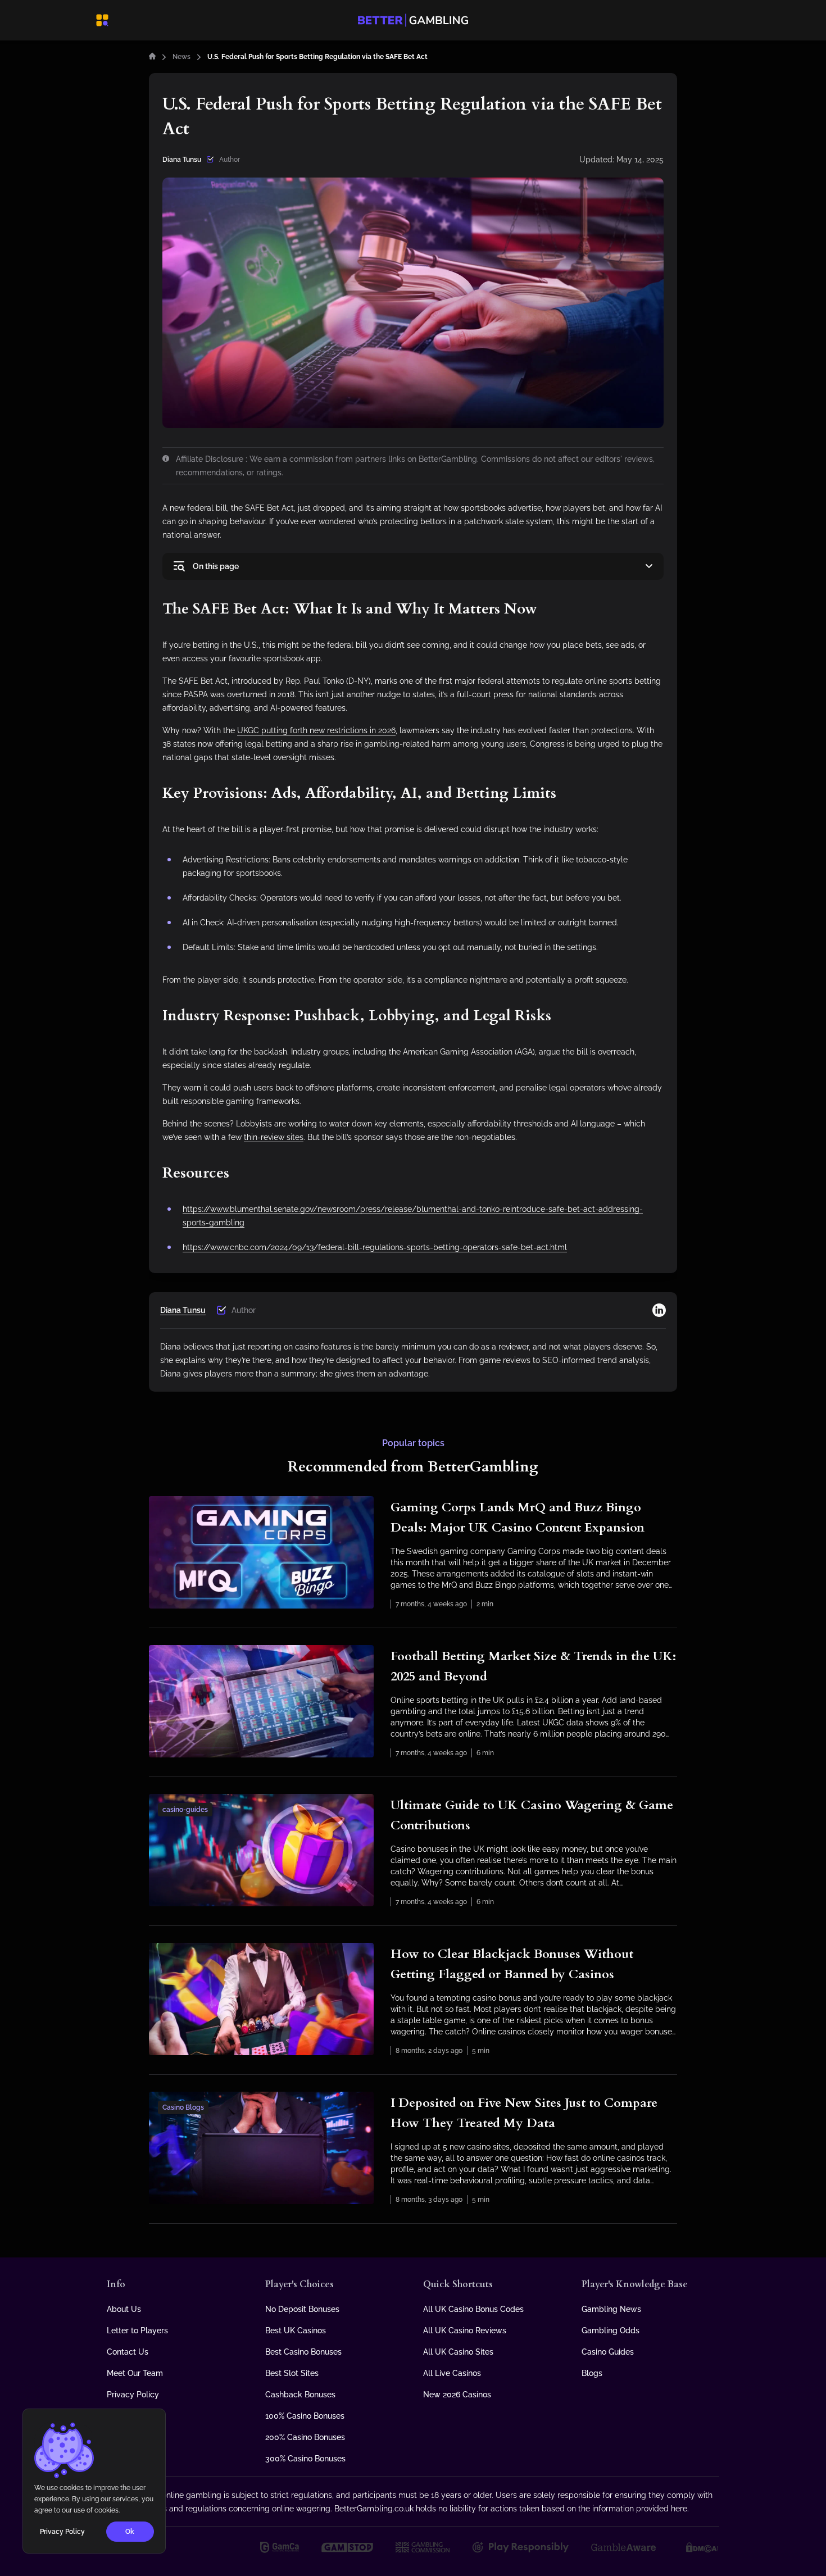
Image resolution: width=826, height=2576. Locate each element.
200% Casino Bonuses (305, 2437)
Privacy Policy (133, 2395)
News (181, 57)
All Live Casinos (452, 2373)
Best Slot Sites (292, 2373)
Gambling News (611, 2309)
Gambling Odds (611, 2330)
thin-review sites (274, 1137)
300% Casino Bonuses (305, 2459)
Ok (130, 2532)
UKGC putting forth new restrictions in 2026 (316, 730)
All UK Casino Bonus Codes (473, 2309)
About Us (124, 2309)
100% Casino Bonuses (305, 2416)
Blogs (592, 2373)
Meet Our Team (135, 2373)
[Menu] (102, 20)
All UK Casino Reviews (465, 2330)
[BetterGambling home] (152, 57)
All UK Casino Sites (458, 2352)
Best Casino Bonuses (303, 2352)
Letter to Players (137, 2330)
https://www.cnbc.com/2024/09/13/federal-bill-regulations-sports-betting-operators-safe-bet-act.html (375, 1247)
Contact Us (128, 2352)
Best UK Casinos (296, 2330)
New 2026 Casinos (457, 2395)
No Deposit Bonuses (302, 2309)
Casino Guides (608, 2352)
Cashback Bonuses (300, 2395)
